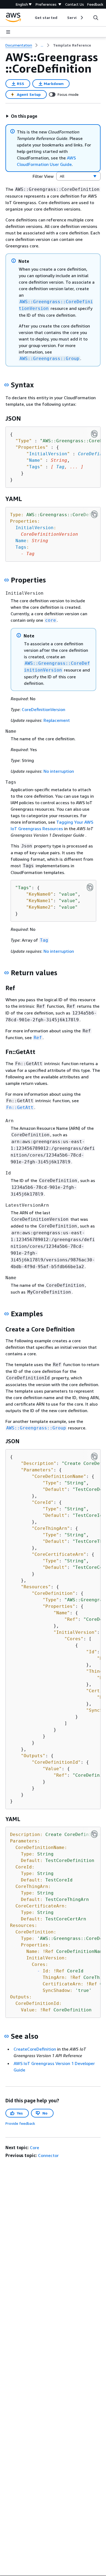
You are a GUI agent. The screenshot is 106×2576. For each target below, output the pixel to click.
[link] (72, 45)
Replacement (57, 720)
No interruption (59, 771)
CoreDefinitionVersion (43, 709)
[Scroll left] (31, 18)
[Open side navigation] (8, 32)
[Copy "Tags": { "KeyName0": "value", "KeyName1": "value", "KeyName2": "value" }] (90, 887)
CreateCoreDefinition (35, 2049)
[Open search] (96, 18)
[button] (21, 116)
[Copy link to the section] (7, 385)
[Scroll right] (81, 18)
